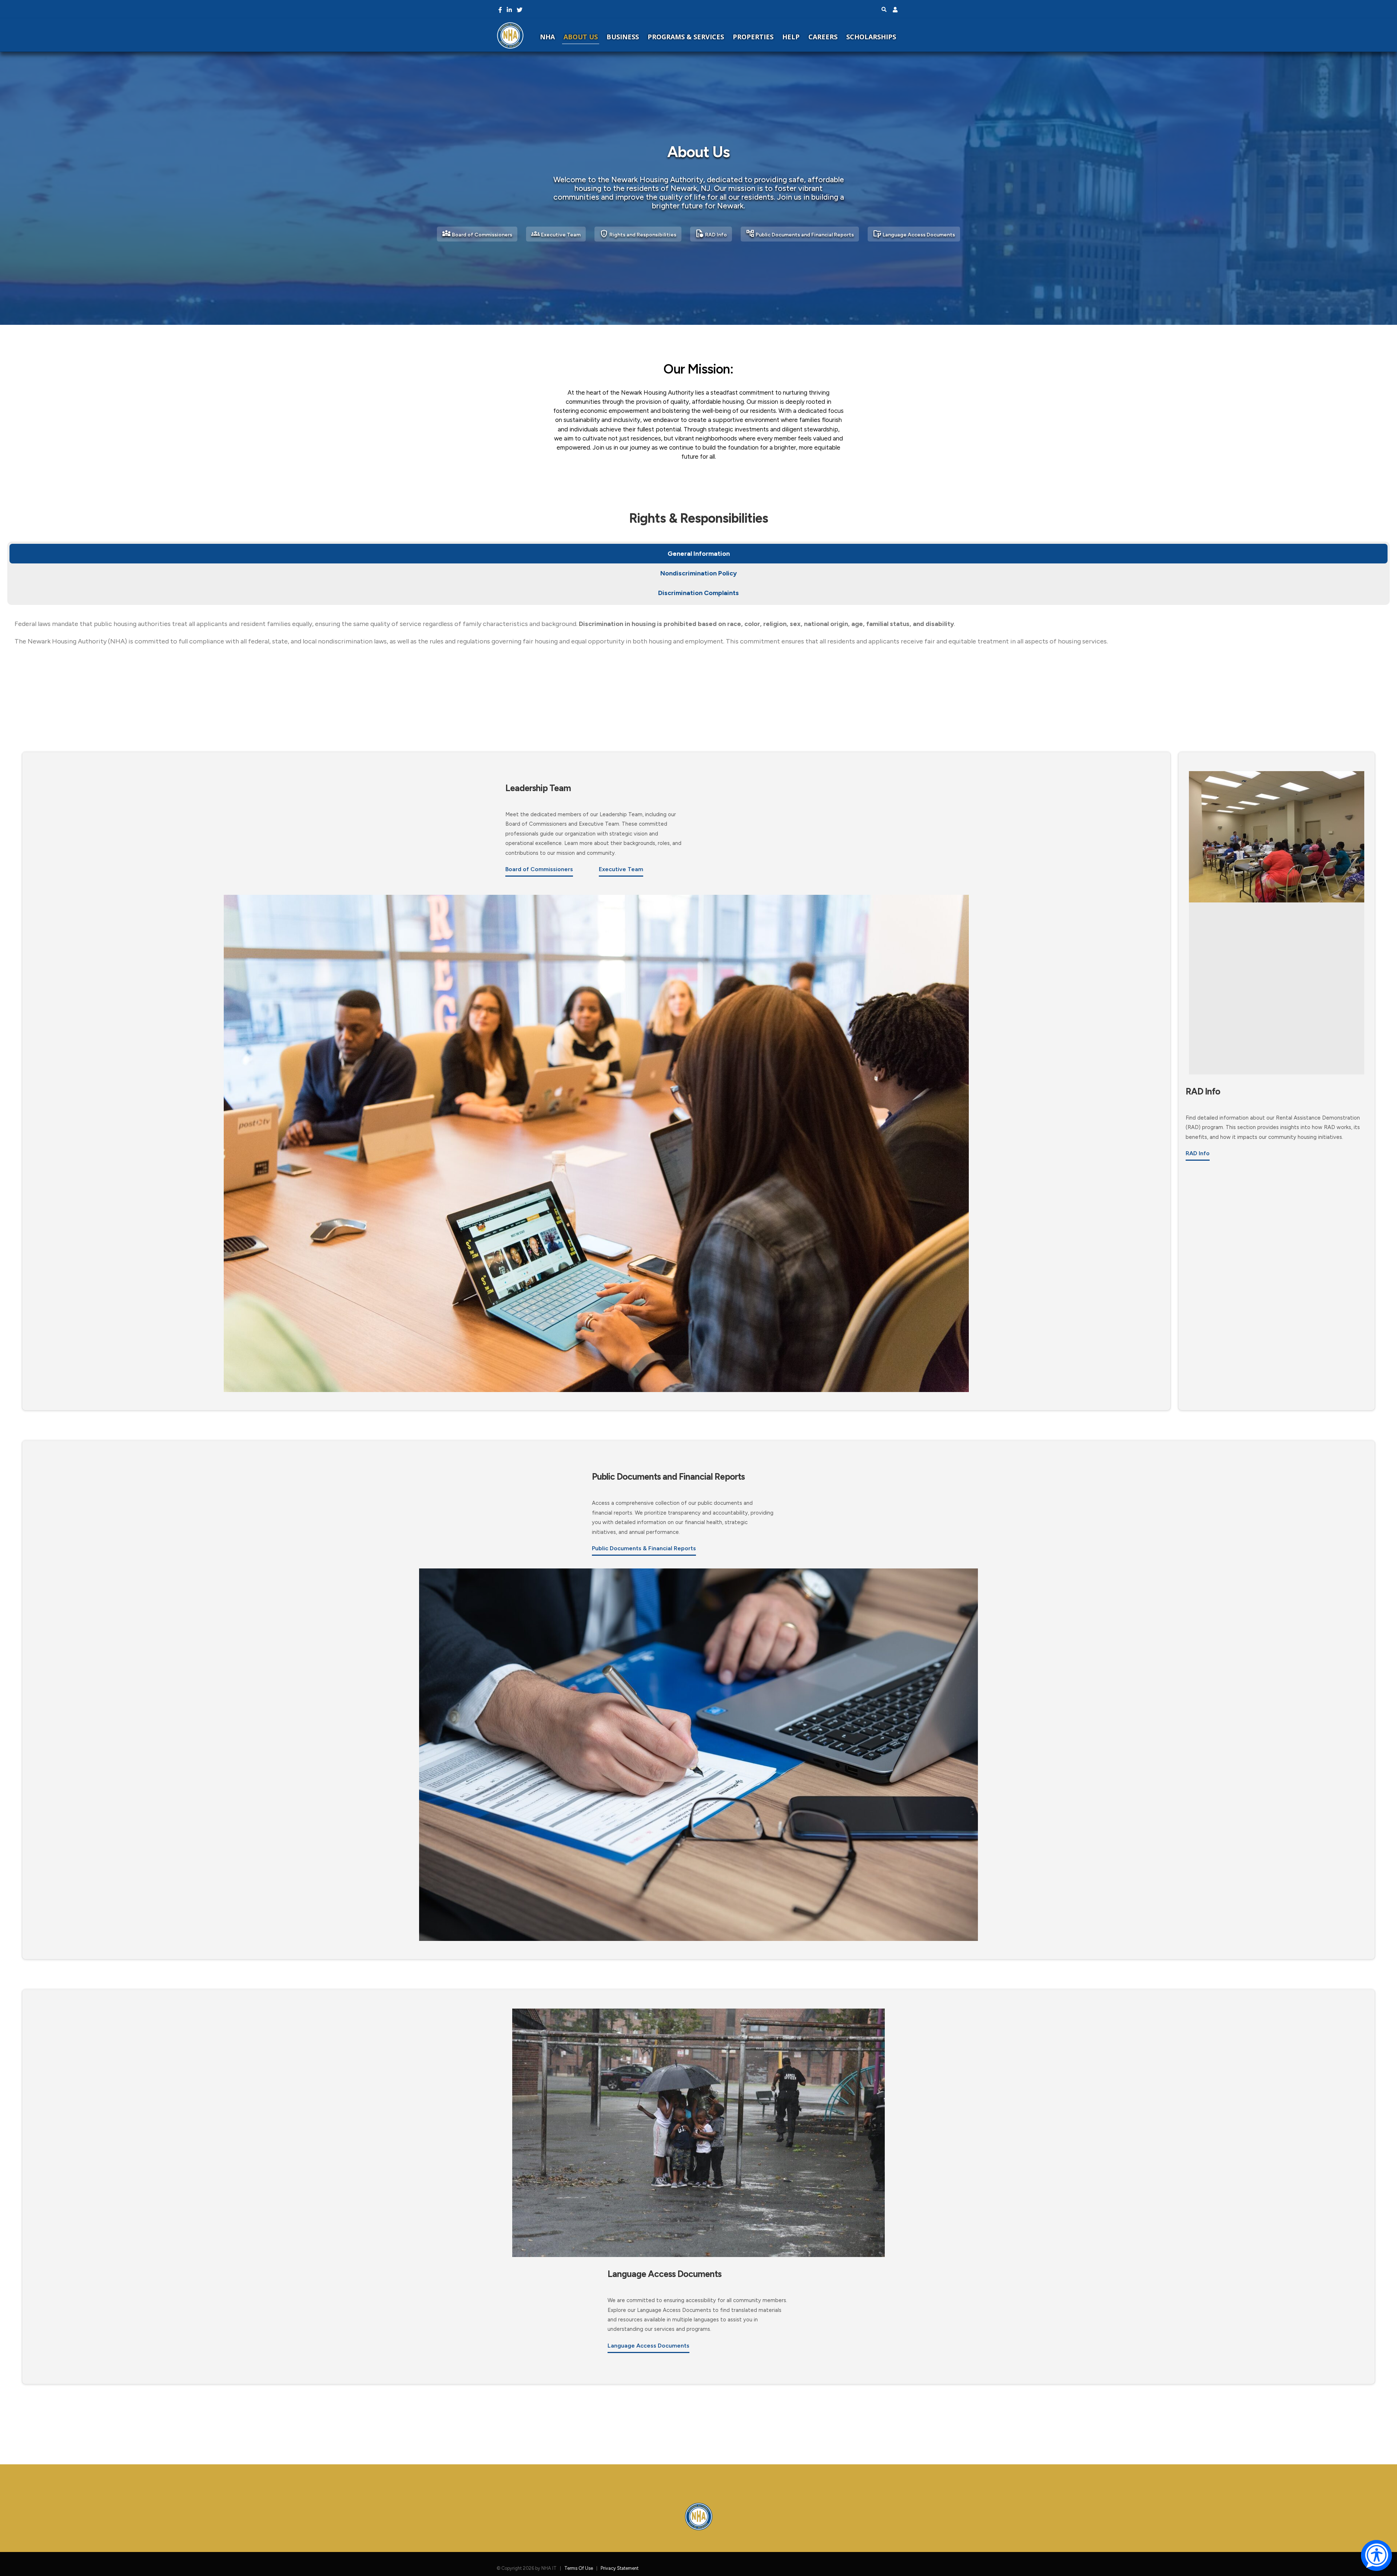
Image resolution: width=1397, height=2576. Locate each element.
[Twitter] (520, 10)
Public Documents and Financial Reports (800, 234)
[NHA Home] (510, 35)
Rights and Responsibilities (638, 234)
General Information (699, 554)
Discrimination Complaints (698, 593)
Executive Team (556, 234)
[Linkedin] (509, 10)
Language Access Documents (914, 234)
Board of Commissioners (477, 234)
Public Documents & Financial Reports (644, 1548)
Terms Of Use (579, 2568)
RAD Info (711, 234)
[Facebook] (500, 10)
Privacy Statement (620, 2568)
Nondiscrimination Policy (698, 573)
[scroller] (1384, 2567)
